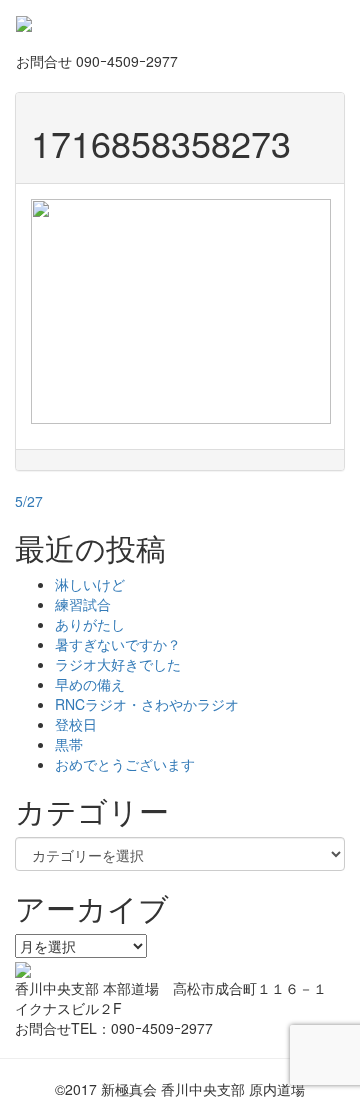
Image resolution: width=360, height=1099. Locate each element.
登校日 (76, 724)
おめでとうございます (125, 764)
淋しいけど (90, 584)
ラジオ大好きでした (118, 664)
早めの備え (90, 684)
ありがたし (90, 624)
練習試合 (83, 604)
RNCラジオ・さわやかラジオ (147, 704)
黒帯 (69, 744)
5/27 (29, 501)
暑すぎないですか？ (118, 644)
